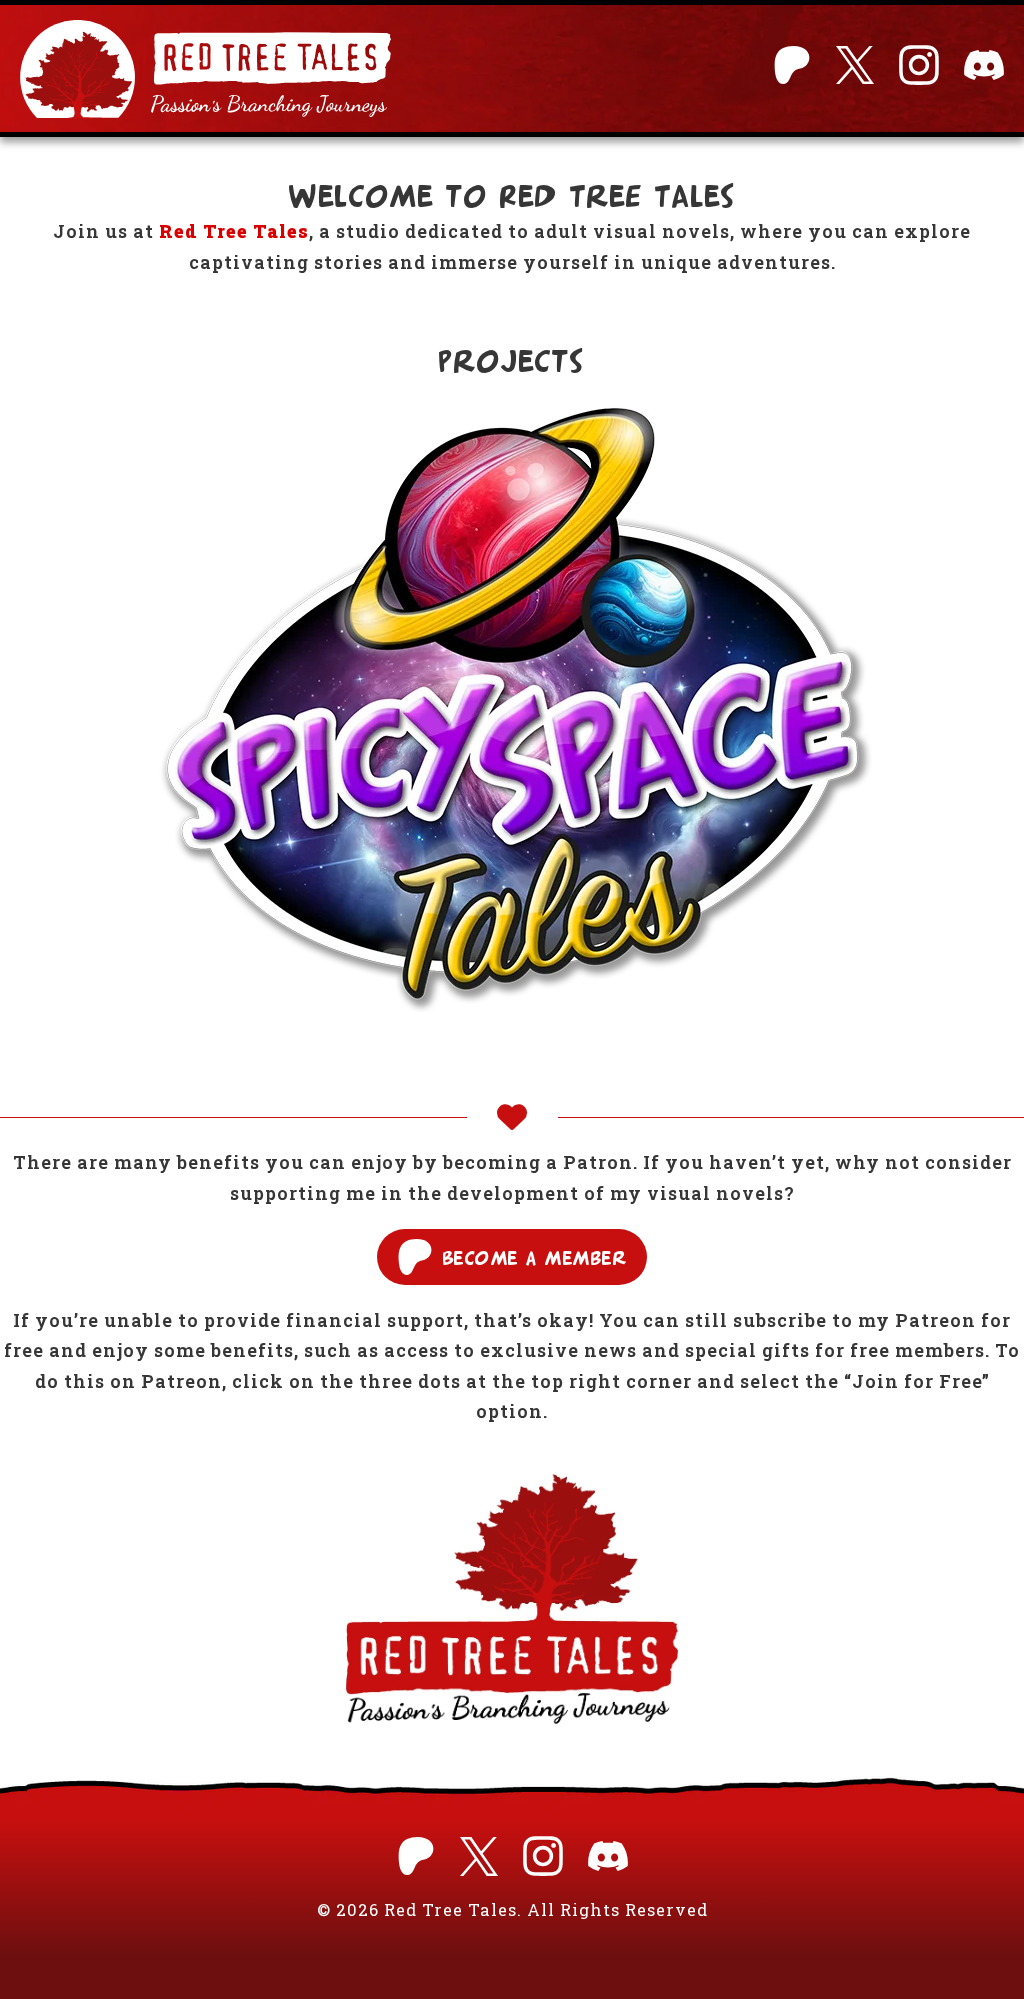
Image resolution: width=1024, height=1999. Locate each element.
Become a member (535, 1257)
